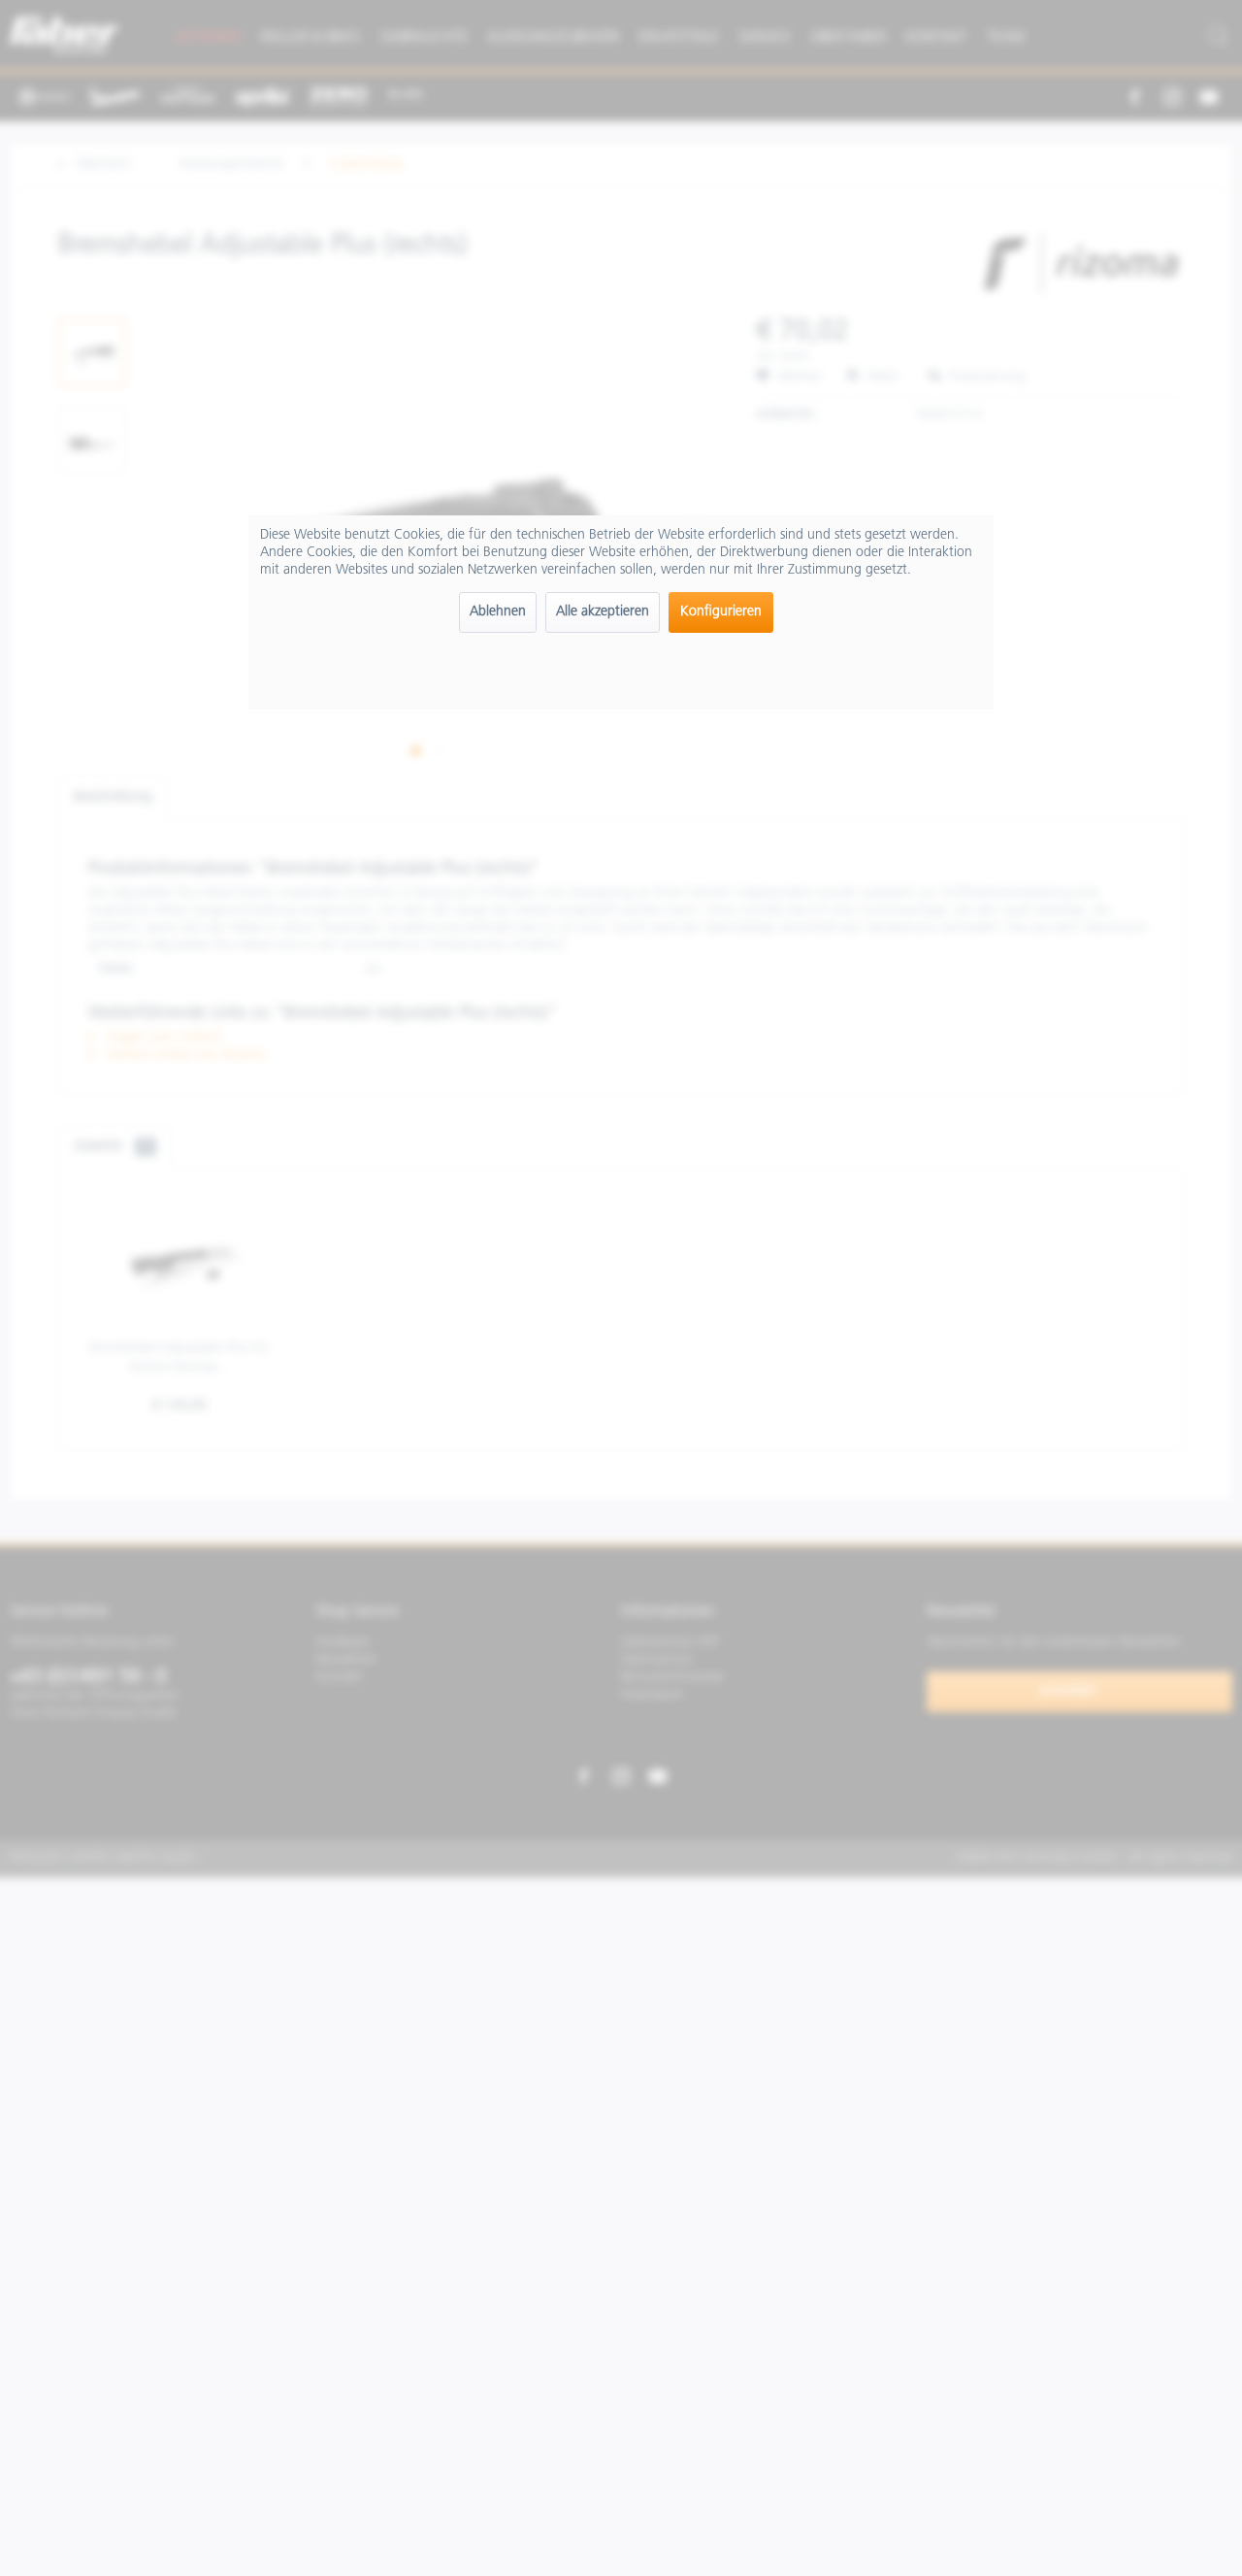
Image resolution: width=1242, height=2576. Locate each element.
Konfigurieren (721, 612)
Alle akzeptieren (603, 612)
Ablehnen (498, 612)
